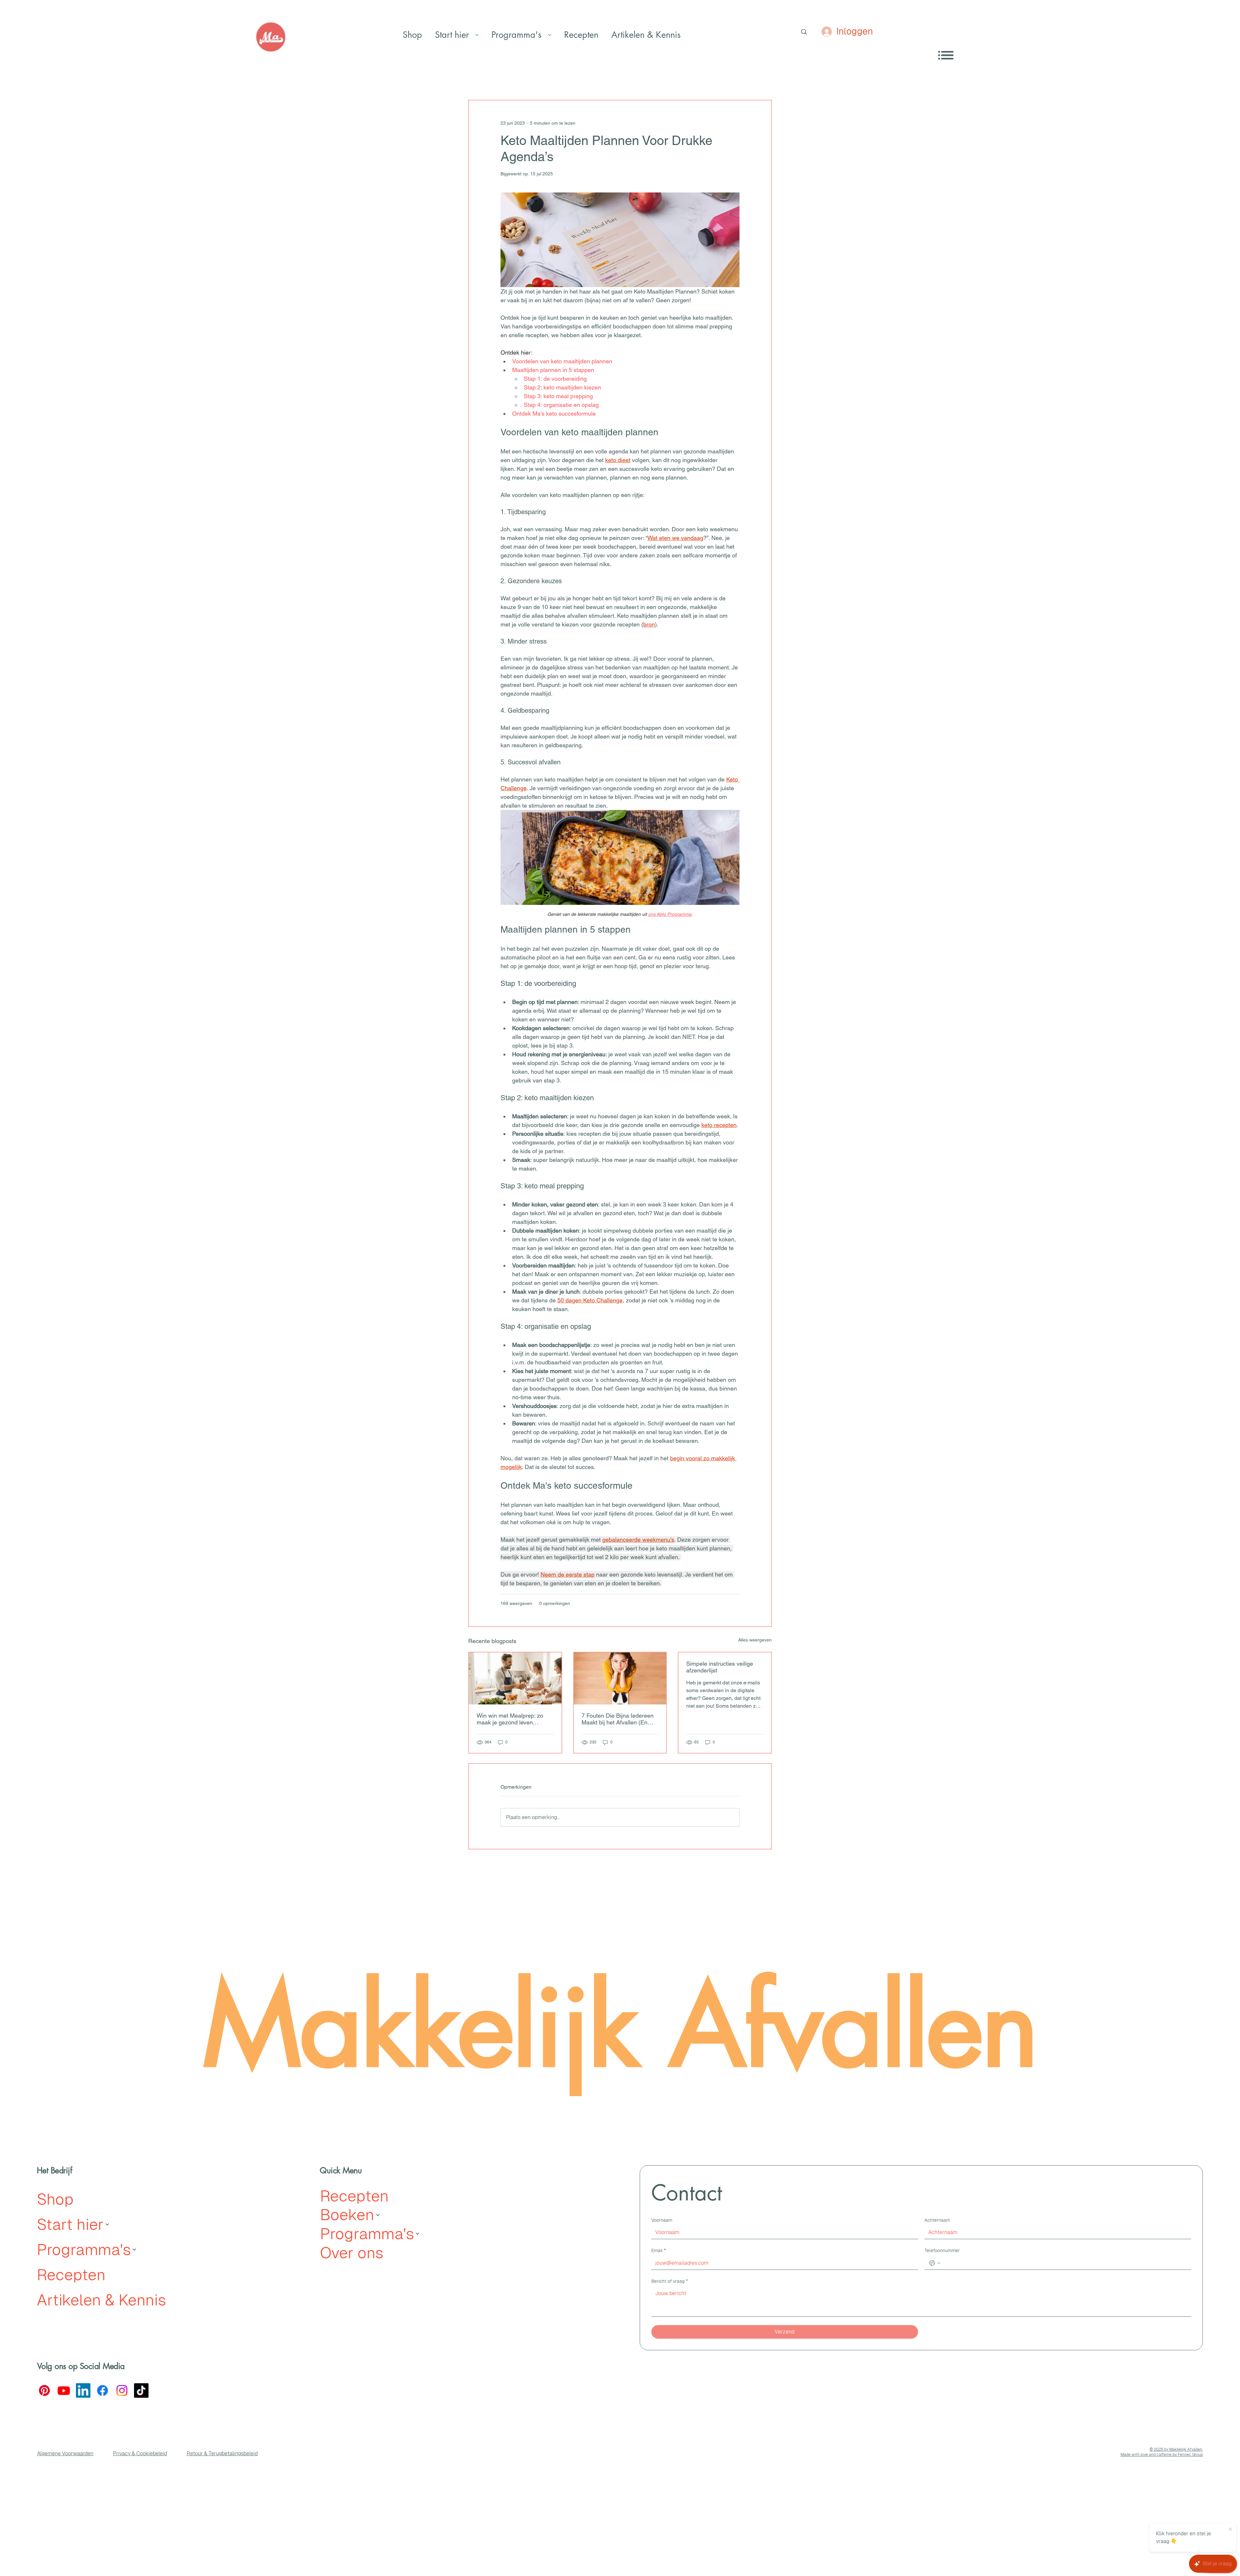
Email (659, 2250)
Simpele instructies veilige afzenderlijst (720, 1667)
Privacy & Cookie (133, 2453)
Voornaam (662, 2220)
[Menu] (946, 55)
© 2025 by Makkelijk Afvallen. (1176, 2449)
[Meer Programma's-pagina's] (550, 35)
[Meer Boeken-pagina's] (378, 2215)
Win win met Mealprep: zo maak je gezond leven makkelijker (510, 1719)
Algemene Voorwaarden (65, 2453)
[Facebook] (103, 2390)
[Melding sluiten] (1230, 2529)
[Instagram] (122, 2390)
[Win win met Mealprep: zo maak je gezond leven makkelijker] (515, 1678)
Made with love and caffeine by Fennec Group (1162, 2455)
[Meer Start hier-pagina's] (477, 35)
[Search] (804, 32)
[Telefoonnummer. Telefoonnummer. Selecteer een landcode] (935, 2263)
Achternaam (937, 2220)
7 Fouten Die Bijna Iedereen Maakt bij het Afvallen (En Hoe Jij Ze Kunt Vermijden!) (618, 1719)
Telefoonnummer (942, 2250)
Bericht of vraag (670, 2281)
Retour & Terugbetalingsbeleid (222, 2453)
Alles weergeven (755, 1640)
